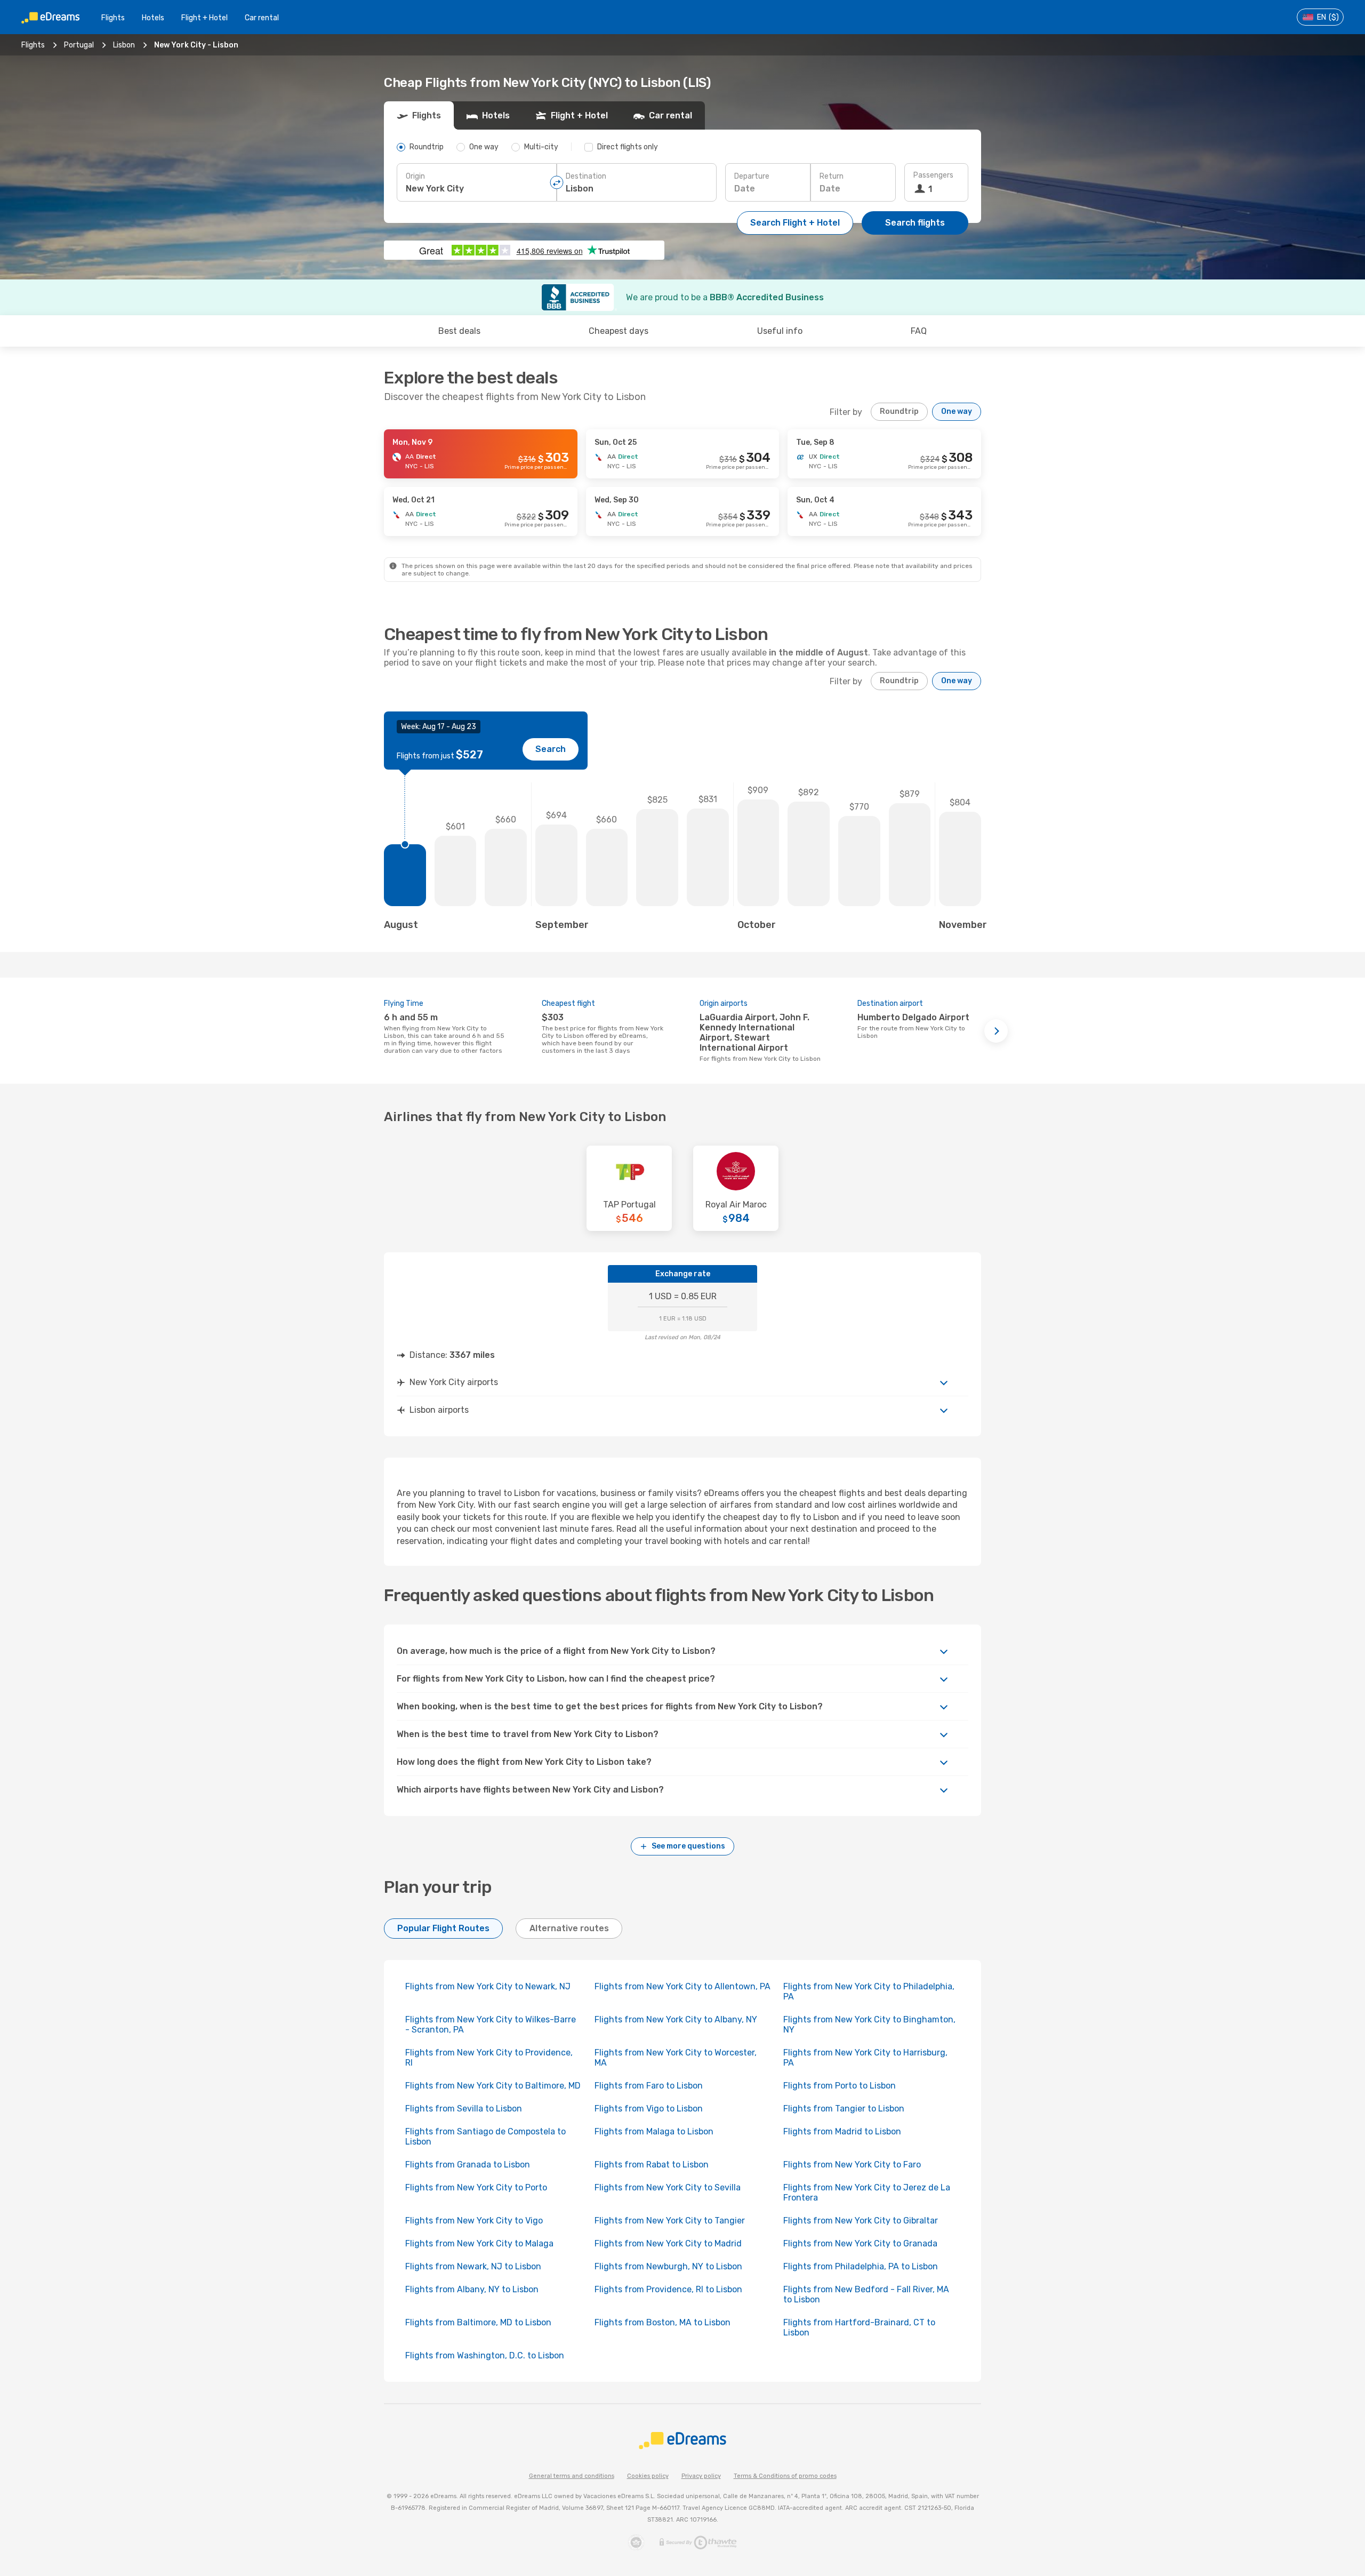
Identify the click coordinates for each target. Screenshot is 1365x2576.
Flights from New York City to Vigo (474, 2221)
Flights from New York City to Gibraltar (861, 2221)
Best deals (459, 331)
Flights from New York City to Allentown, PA (682, 1986)
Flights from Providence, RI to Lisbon (668, 2289)
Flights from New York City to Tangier (670, 2221)
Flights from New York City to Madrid (668, 2243)
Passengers (933, 175)
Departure (752, 176)
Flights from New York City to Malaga (479, 2243)
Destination (586, 176)
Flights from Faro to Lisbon (649, 2086)
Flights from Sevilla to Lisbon (464, 2109)
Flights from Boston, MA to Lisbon (663, 2322)
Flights (113, 18)
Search (551, 749)
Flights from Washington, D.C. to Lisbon (485, 2355)
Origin (415, 176)
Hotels (153, 18)
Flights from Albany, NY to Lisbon (472, 2289)
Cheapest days (619, 331)
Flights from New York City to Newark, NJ (488, 1986)
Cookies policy (648, 2476)
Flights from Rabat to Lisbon (652, 2165)
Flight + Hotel (204, 18)
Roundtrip (899, 411)
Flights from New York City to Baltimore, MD (493, 2086)
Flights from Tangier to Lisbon (844, 2109)
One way (957, 411)
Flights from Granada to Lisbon (468, 2165)
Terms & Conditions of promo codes (785, 2476)
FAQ (919, 331)
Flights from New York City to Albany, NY (676, 2019)
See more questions (688, 1846)
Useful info (780, 331)
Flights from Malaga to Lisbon (654, 2131)
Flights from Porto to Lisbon (840, 2086)
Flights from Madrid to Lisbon (842, 2131)
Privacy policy (701, 2476)
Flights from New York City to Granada (860, 2243)
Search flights (915, 223)
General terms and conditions (572, 2476)
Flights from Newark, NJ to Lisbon (473, 2266)
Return (832, 176)
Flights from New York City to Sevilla (668, 2187)
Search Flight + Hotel (795, 223)
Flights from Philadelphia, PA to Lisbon (861, 2266)
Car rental (262, 18)
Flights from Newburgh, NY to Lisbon (668, 2266)
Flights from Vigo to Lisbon (649, 2109)
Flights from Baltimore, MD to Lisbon (478, 2322)
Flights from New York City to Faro (852, 2165)
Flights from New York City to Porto (476, 2187)
